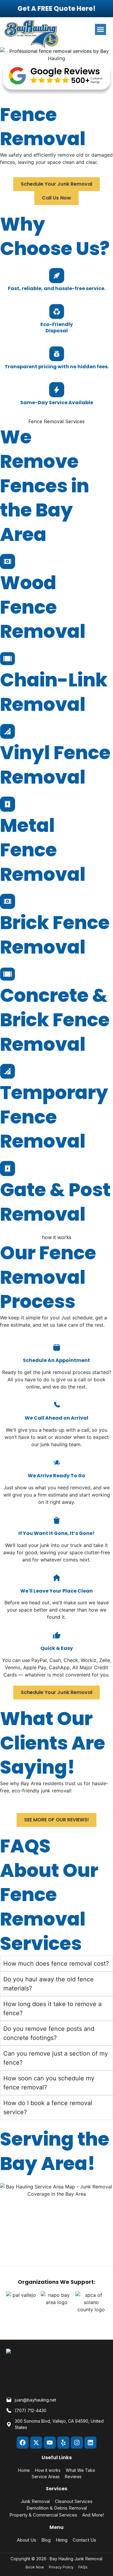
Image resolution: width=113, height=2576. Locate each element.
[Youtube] (50, 2443)
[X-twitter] (36, 2443)
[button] (101, 30)
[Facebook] (23, 2443)
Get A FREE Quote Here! (56, 9)
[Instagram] (77, 2443)
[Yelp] (63, 2443)
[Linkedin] (90, 2443)
